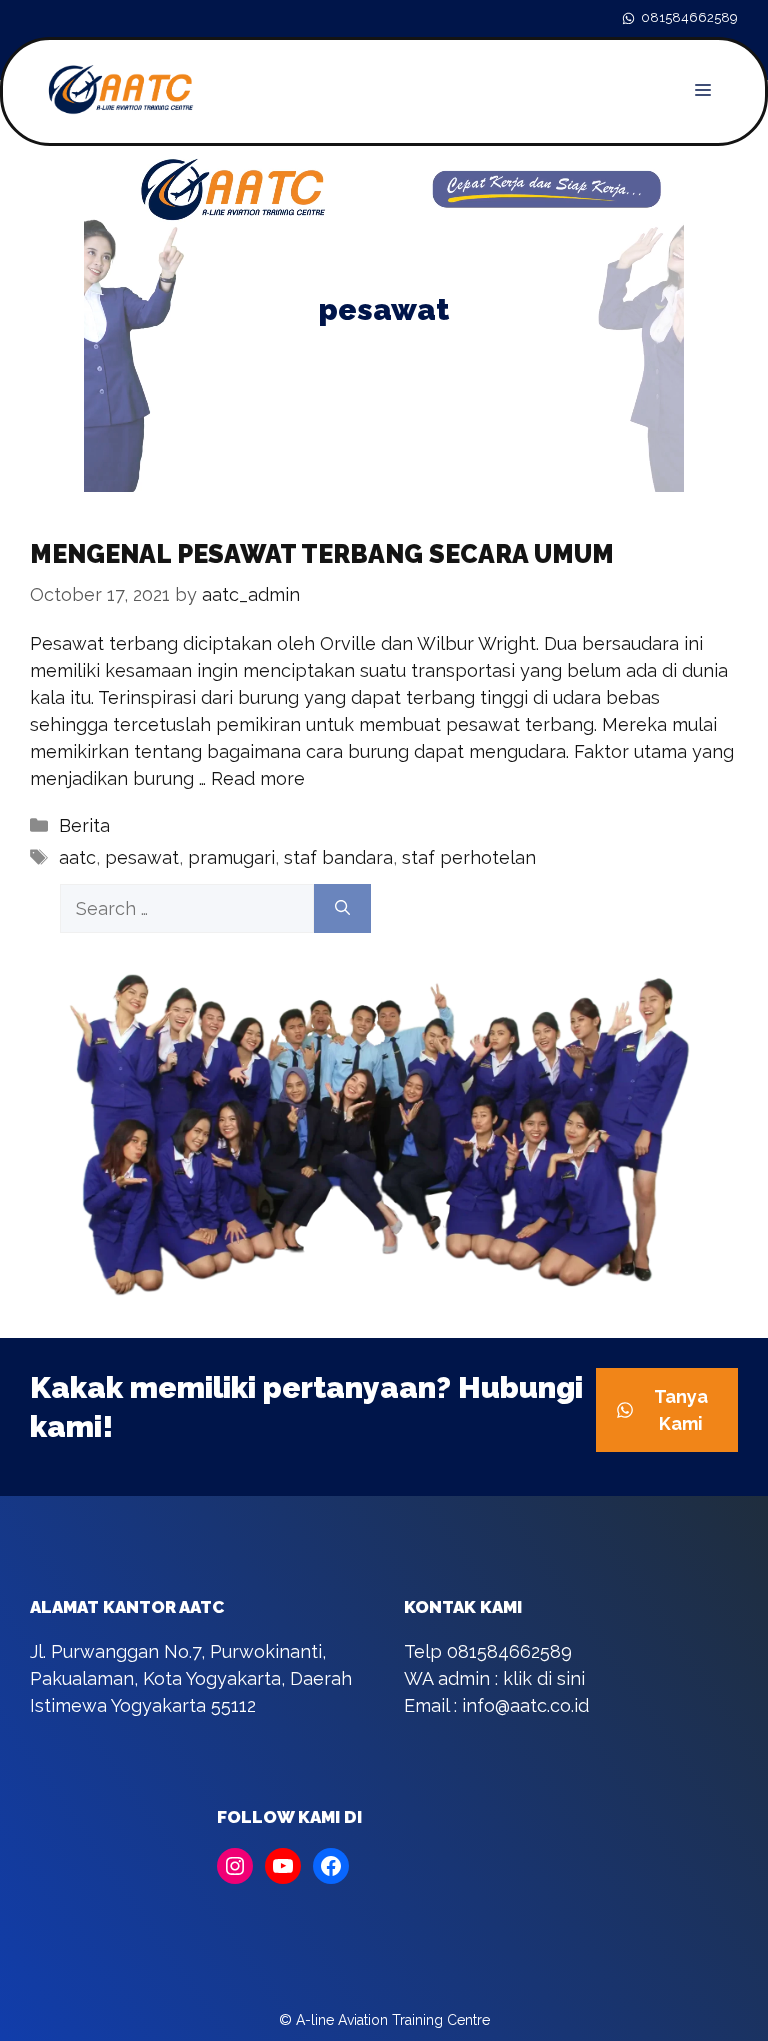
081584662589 (689, 17)
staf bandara (338, 857)
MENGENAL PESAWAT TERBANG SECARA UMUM (322, 554)
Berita (84, 825)
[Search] (342, 908)
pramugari (231, 857)
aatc (77, 857)
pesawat (142, 857)
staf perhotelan (469, 857)
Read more (258, 778)
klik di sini (544, 1678)
